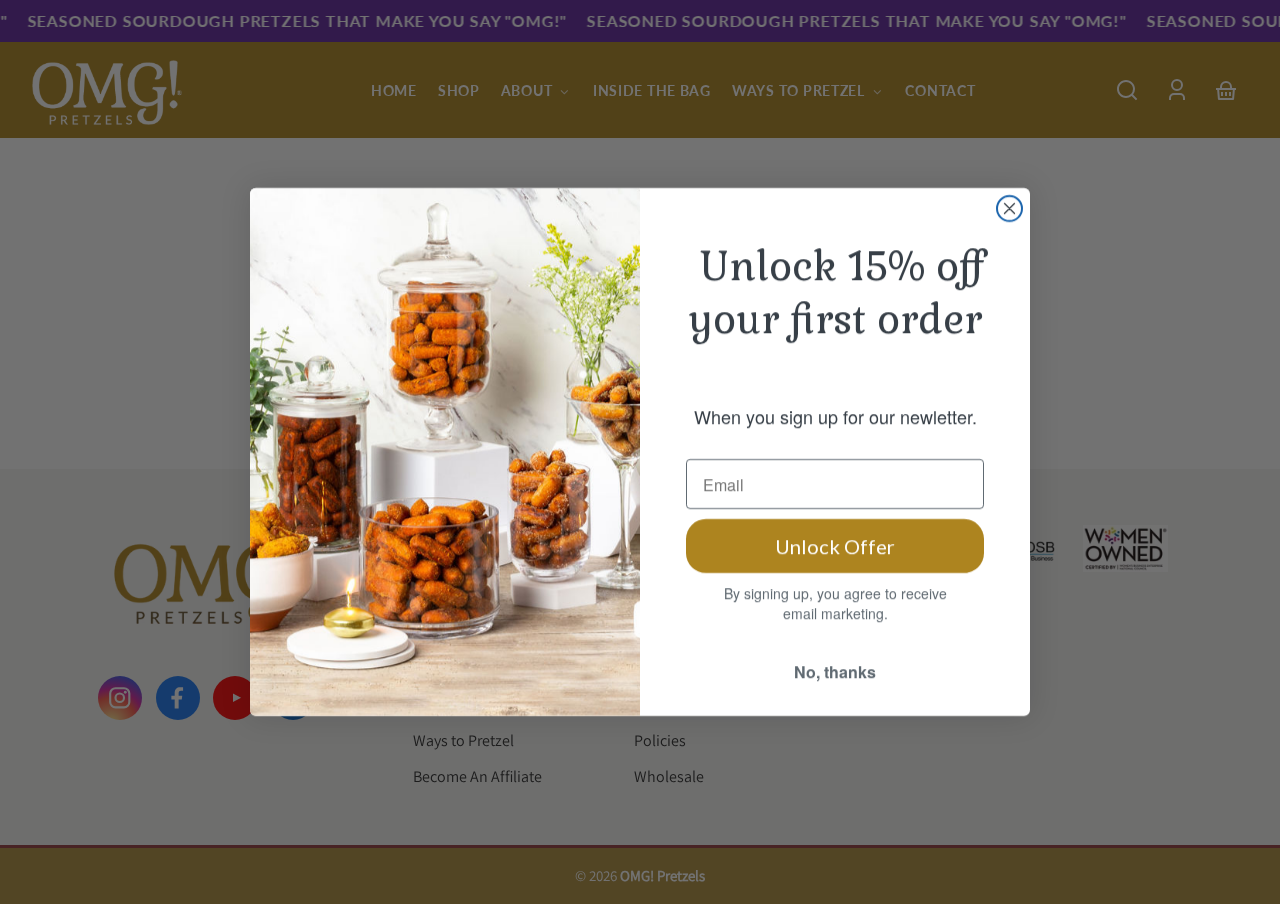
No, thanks (835, 671)
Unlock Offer (835, 546)
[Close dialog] (1009, 208)
